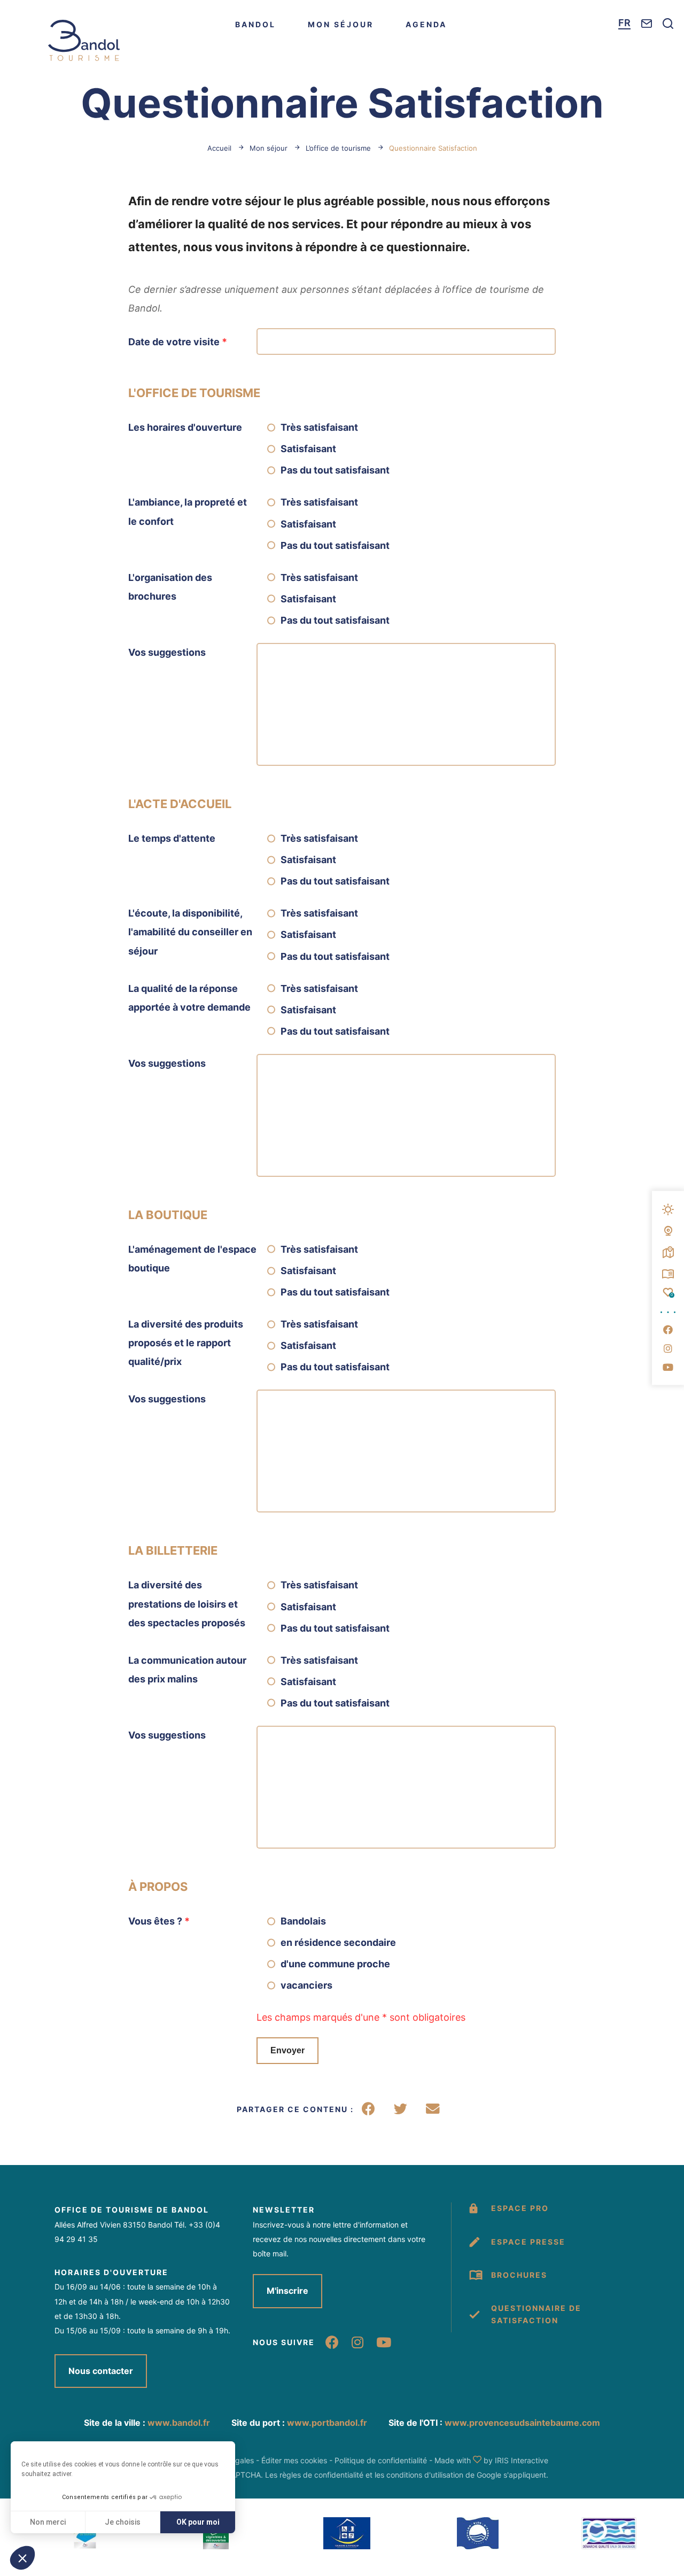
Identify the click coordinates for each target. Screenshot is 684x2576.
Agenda (426, 24)
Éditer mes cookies (294, 2460)
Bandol (255, 24)
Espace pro (520, 2208)
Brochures (519, 2275)
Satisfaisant (308, 449)
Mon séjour (341, 24)
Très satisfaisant (319, 427)
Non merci (48, 2522)
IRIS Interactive (522, 2460)
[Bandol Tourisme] (84, 40)
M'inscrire (287, 2291)
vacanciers (306, 1985)
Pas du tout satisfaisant (335, 470)
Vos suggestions (167, 652)
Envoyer (287, 2050)
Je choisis (123, 2522)
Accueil (219, 148)
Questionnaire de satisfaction (536, 2314)
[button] (22, 2558)
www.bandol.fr (179, 2423)
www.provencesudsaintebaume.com (522, 2423)
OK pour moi (198, 2522)
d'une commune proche (335, 1964)
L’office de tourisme (338, 148)
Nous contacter (101, 2371)
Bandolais (303, 1921)
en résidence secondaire (338, 1942)
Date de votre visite (178, 342)
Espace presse (528, 2242)
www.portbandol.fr (327, 2423)
